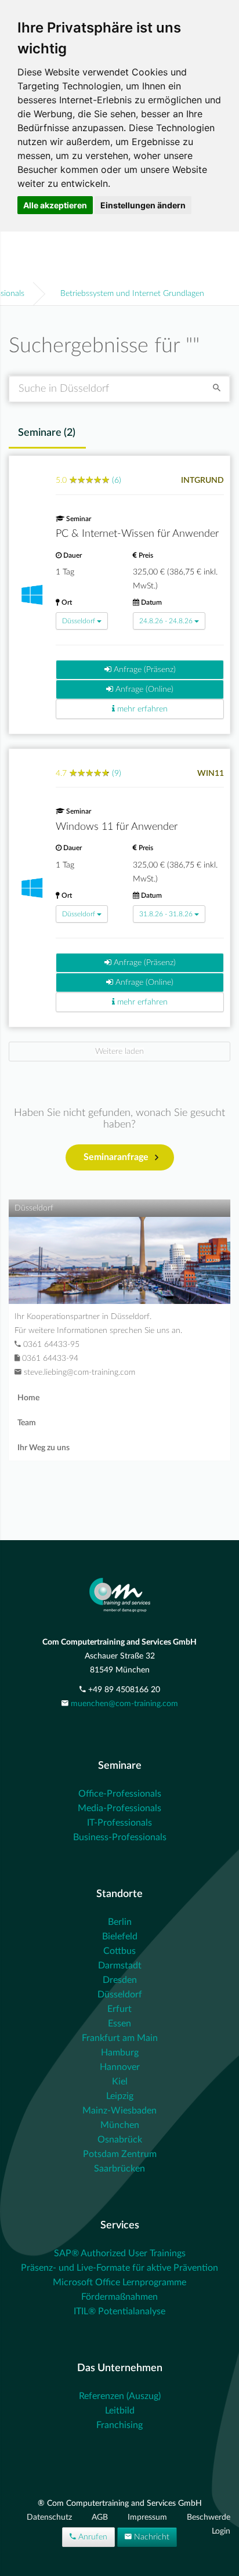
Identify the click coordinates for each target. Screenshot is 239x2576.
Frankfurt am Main (120, 2038)
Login (221, 2531)
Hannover (120, 2067)
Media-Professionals (119, 1808)
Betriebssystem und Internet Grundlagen (132, 294)
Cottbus (119, 1951)
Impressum (149, 2517)
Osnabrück (120, 2140)
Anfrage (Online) (143, 689)
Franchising (119, 2425)
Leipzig (120, 2096)
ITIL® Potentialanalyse (119, 2311)
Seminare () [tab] (47, 433)
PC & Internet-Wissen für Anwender (137, 534)
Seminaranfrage (116, 1157)
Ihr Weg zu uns (44, 1448)
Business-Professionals (120, 1837)
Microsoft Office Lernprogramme (119, 2282)
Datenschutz (50, 2517)
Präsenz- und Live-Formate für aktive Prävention (119, 2268)
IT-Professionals (119, 1823)
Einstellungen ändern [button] (143, 205)
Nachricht (151, 2537)
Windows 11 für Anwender (117, 827)
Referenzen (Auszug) (120, 2396)
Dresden (120, 1980)
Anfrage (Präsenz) (144, 670)
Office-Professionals (120, 1794)
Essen (119, 2024)
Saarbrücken (119, 2169)
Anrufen (92, 2537)
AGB (101, 2517)
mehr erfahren (141, 709)
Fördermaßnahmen (119, 2297)
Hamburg (120, 2053)
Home (28, 1398)
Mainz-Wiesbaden (119, 2111)
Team (27, 1423)
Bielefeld (120, 1936)
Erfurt (119, 2009)
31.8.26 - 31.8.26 (166, 914)
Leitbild (120, 2411)
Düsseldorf (79, 621)
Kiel (120, 2082)
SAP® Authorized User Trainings (120, 2253)
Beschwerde (209, 2517)
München (120, 2125)
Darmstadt (120, 1966)
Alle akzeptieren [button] (55, 205)
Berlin (120, 1922)
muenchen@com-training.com (124, 1704)
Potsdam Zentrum (120, 2154)
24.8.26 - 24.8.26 (166, 621)
